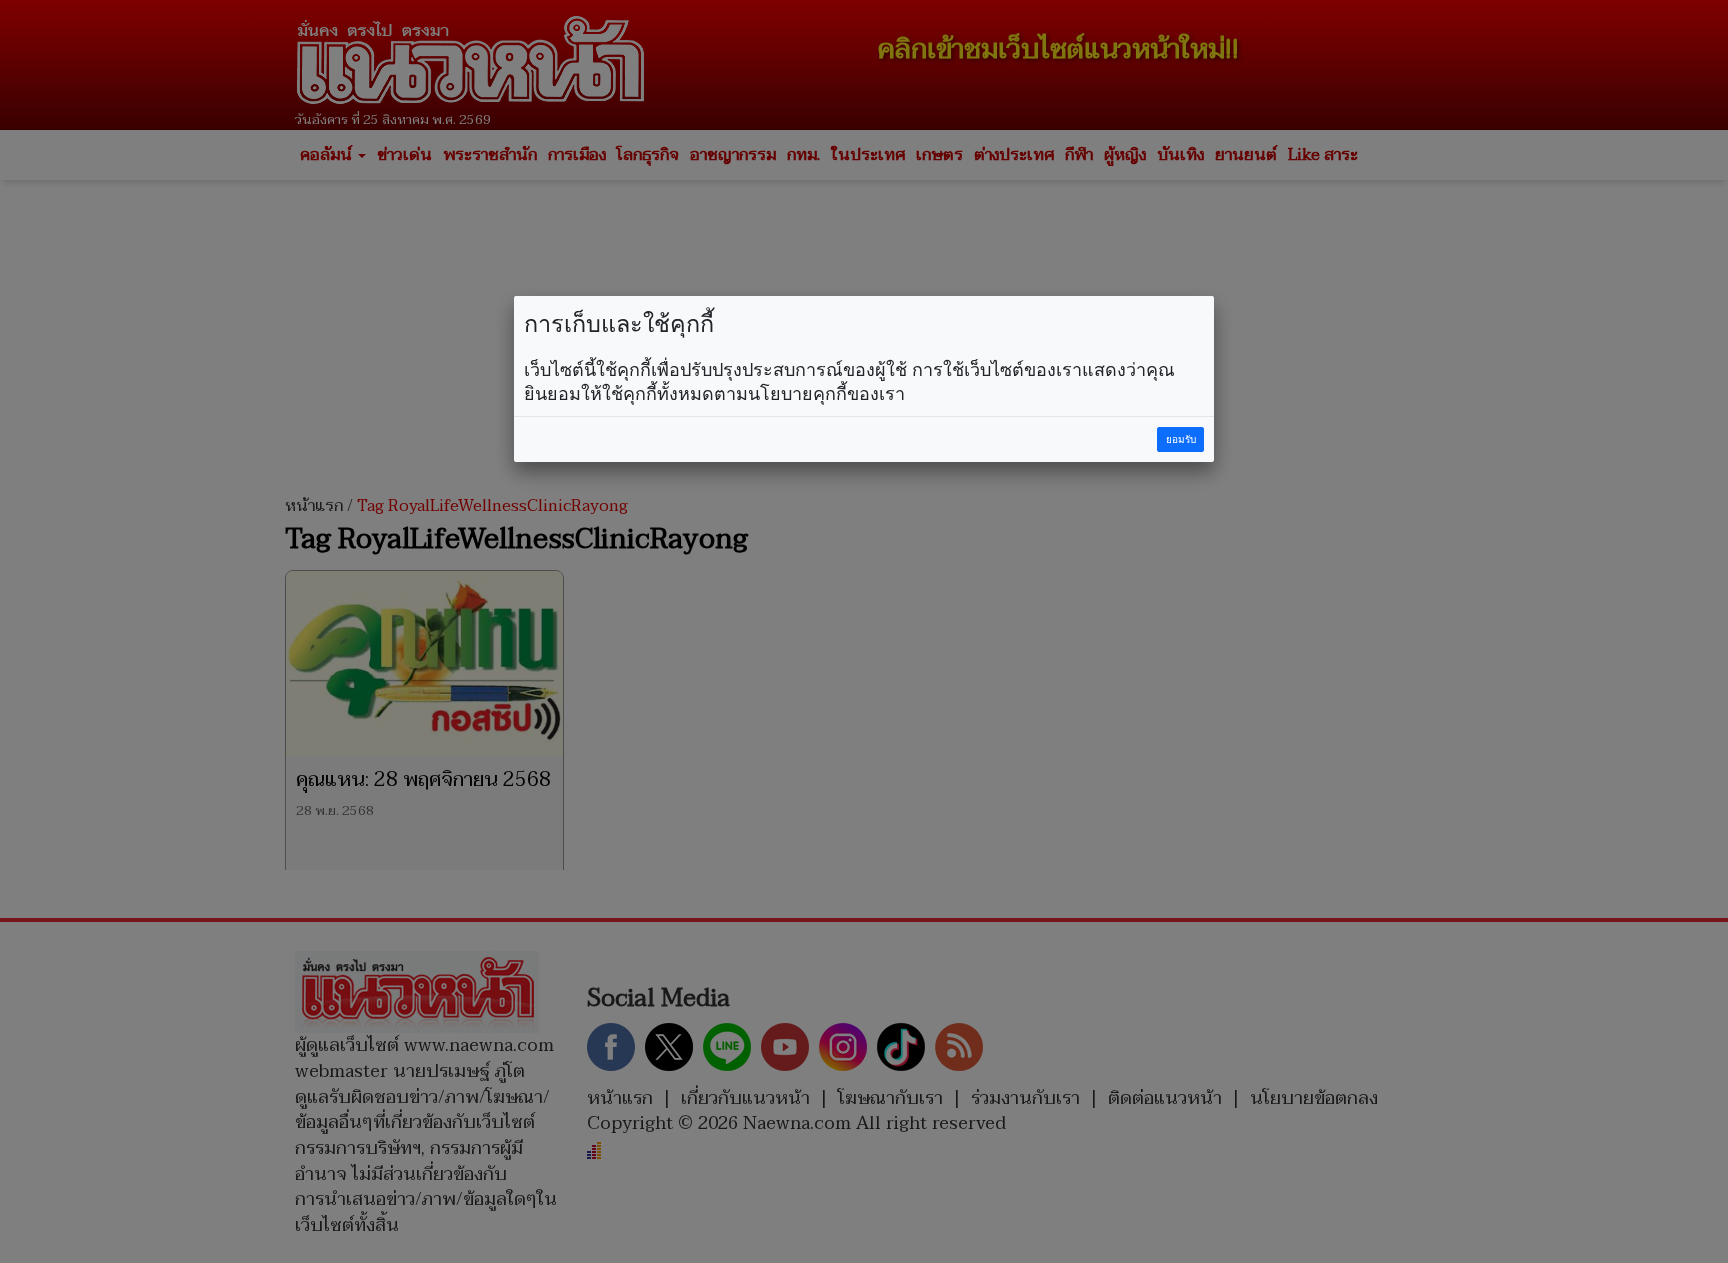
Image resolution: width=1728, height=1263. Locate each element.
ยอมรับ (1181, 439)
